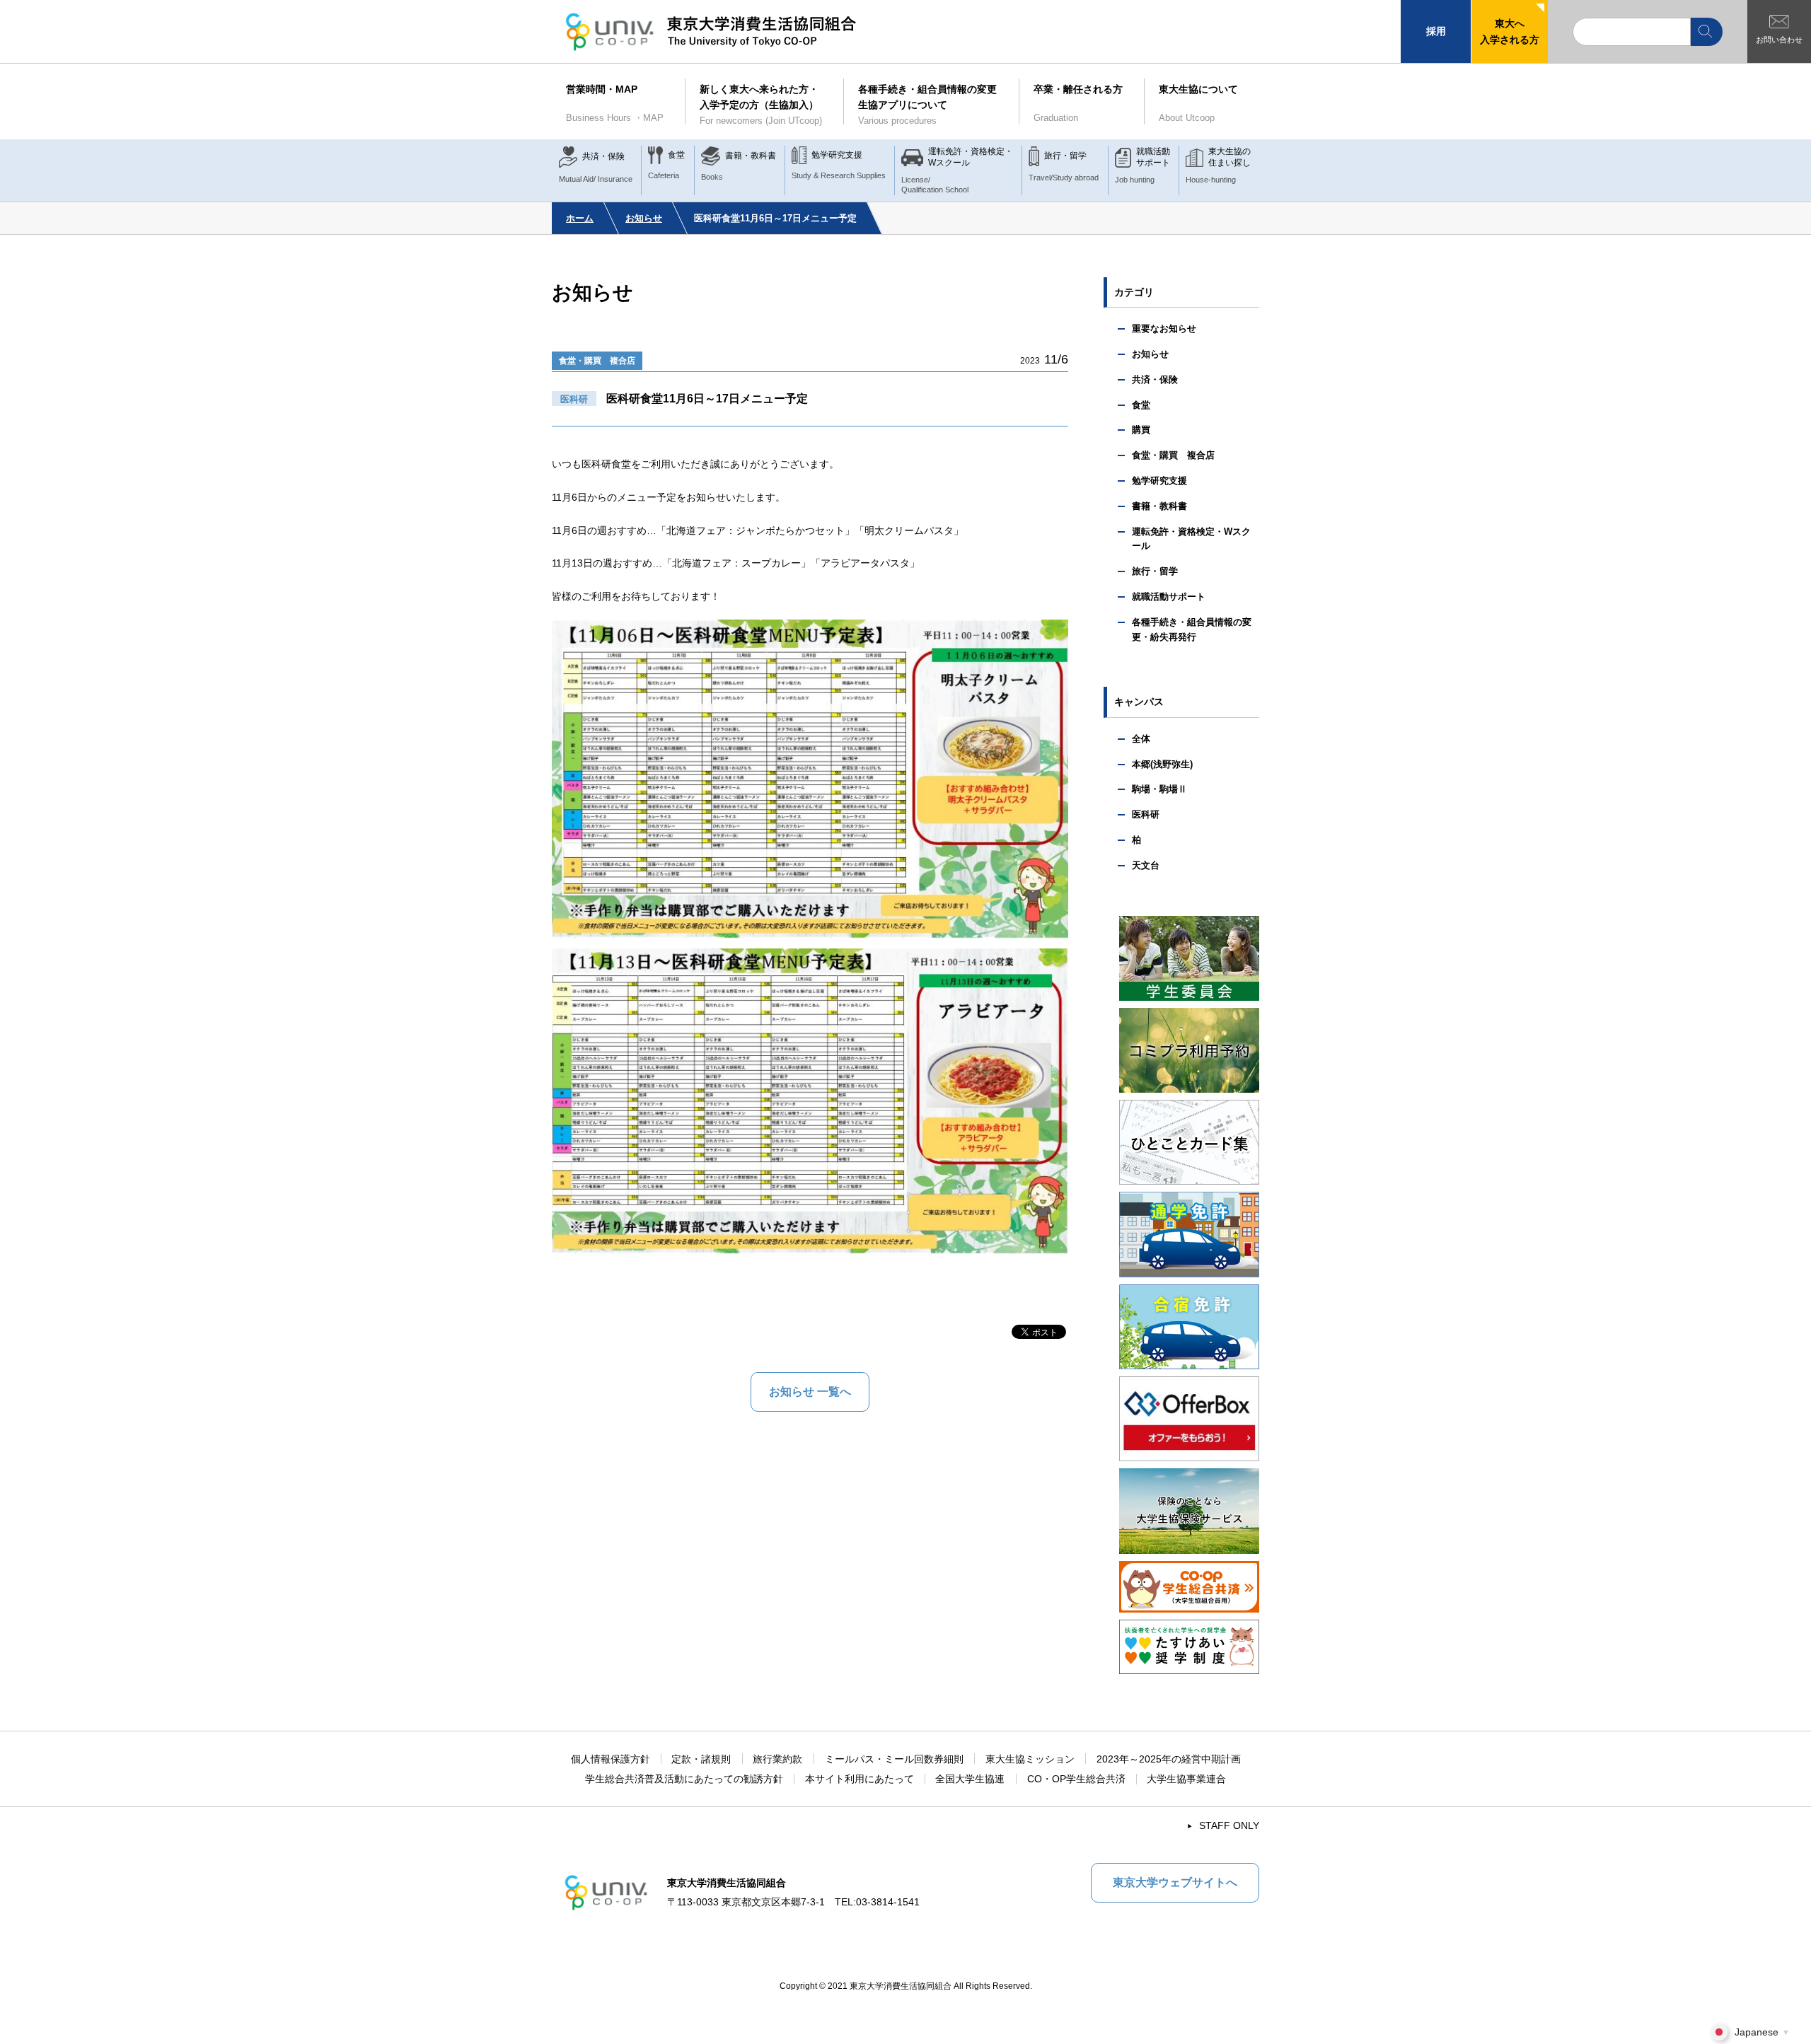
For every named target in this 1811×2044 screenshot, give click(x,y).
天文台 (1146, 865)
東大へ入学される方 (1510, 31)
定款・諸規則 (701, 1759)
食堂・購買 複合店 (597, 361)
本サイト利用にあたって (860, 1779)
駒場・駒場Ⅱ (1159, 789)
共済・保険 (1155, 379)
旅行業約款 (777, 1759)
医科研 (1146, 814)
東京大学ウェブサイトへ (1175, 1882)
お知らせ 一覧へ (810, 1392)
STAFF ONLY (1229, 1825)
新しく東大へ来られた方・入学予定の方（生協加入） (761, 105)
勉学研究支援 (1159, 481)
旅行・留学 (1155, 571)
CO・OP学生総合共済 (1076, 1779)
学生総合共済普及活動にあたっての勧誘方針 (684, 1779)
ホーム (580, 218)
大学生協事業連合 (1186, 1779)
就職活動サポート (1169, 597)
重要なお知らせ (1164, 329)
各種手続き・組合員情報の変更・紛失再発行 (1192, 629)
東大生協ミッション (1030, 1759)
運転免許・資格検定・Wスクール (1191, 539)
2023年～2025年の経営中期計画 (1169, 1759)
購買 (1141, 430)
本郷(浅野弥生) (1162, 764)
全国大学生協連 (970, 1779)
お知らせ (644, 218)
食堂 (1141, 405)
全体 (1141, 739)
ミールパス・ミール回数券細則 (894, 1759)
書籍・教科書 (1159, 506)
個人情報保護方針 (611, 1759)
